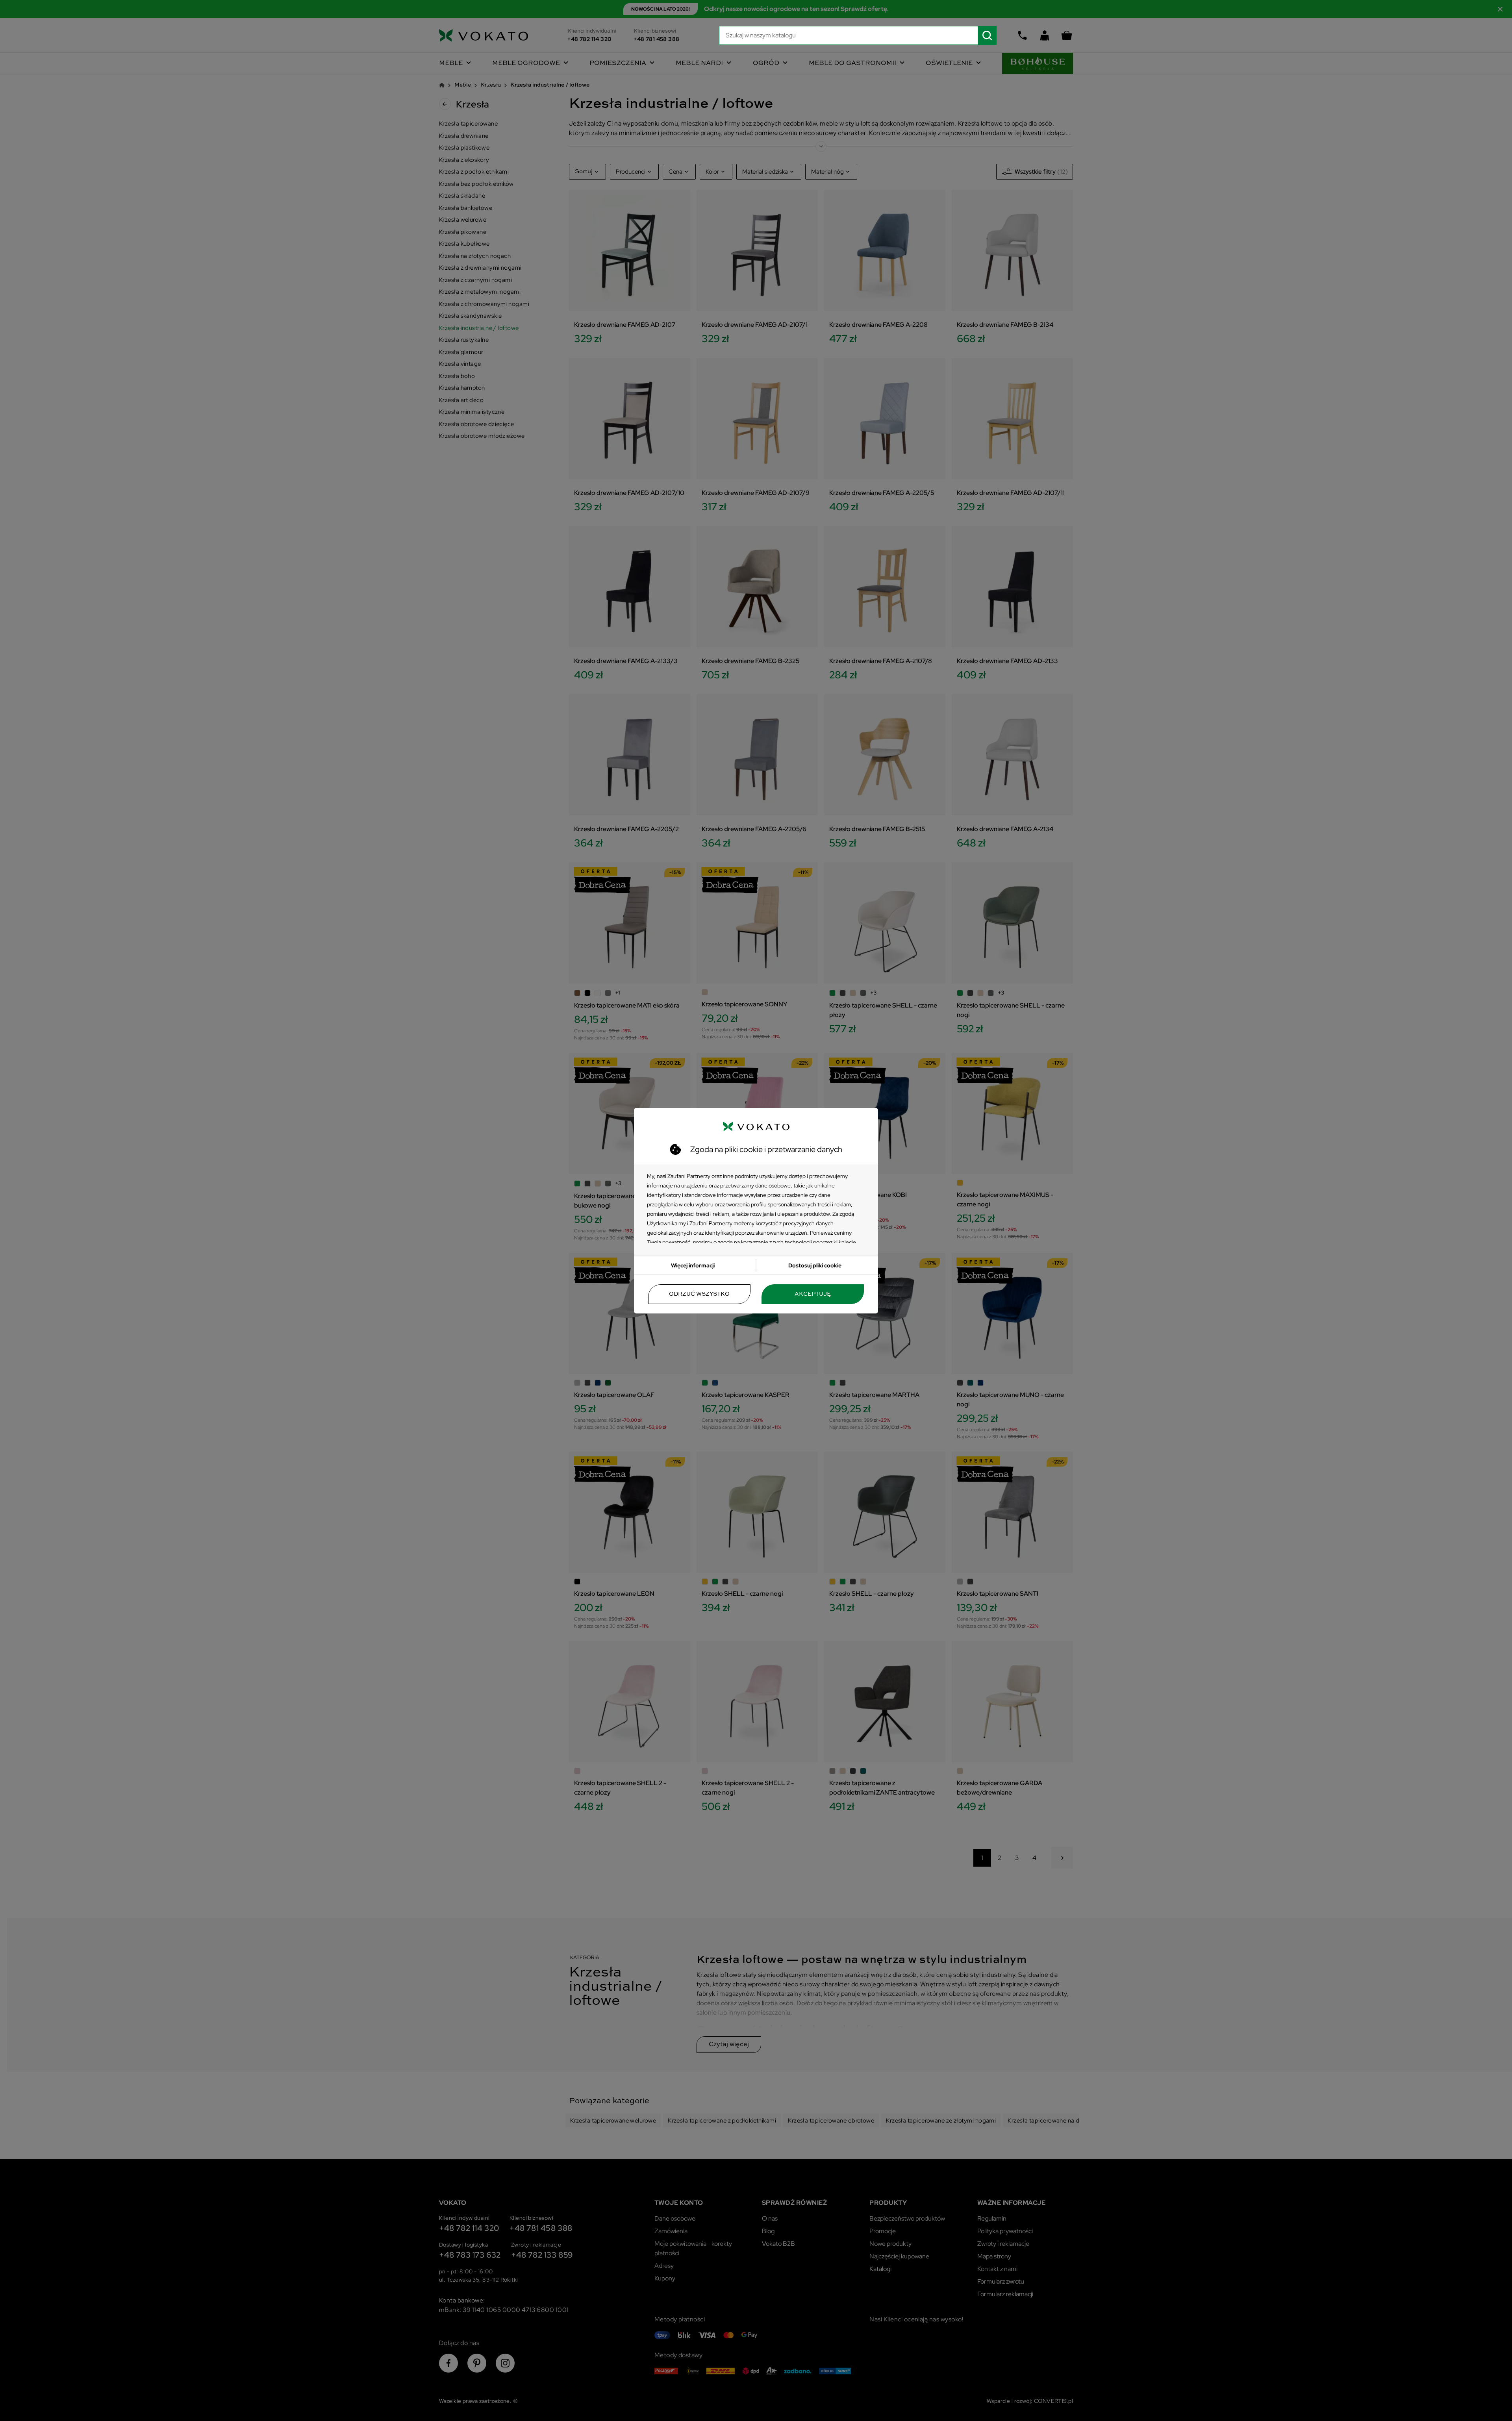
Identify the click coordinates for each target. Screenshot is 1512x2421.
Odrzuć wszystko (699, 1294)
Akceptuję (813, 1294)
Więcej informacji (693, 1265)
